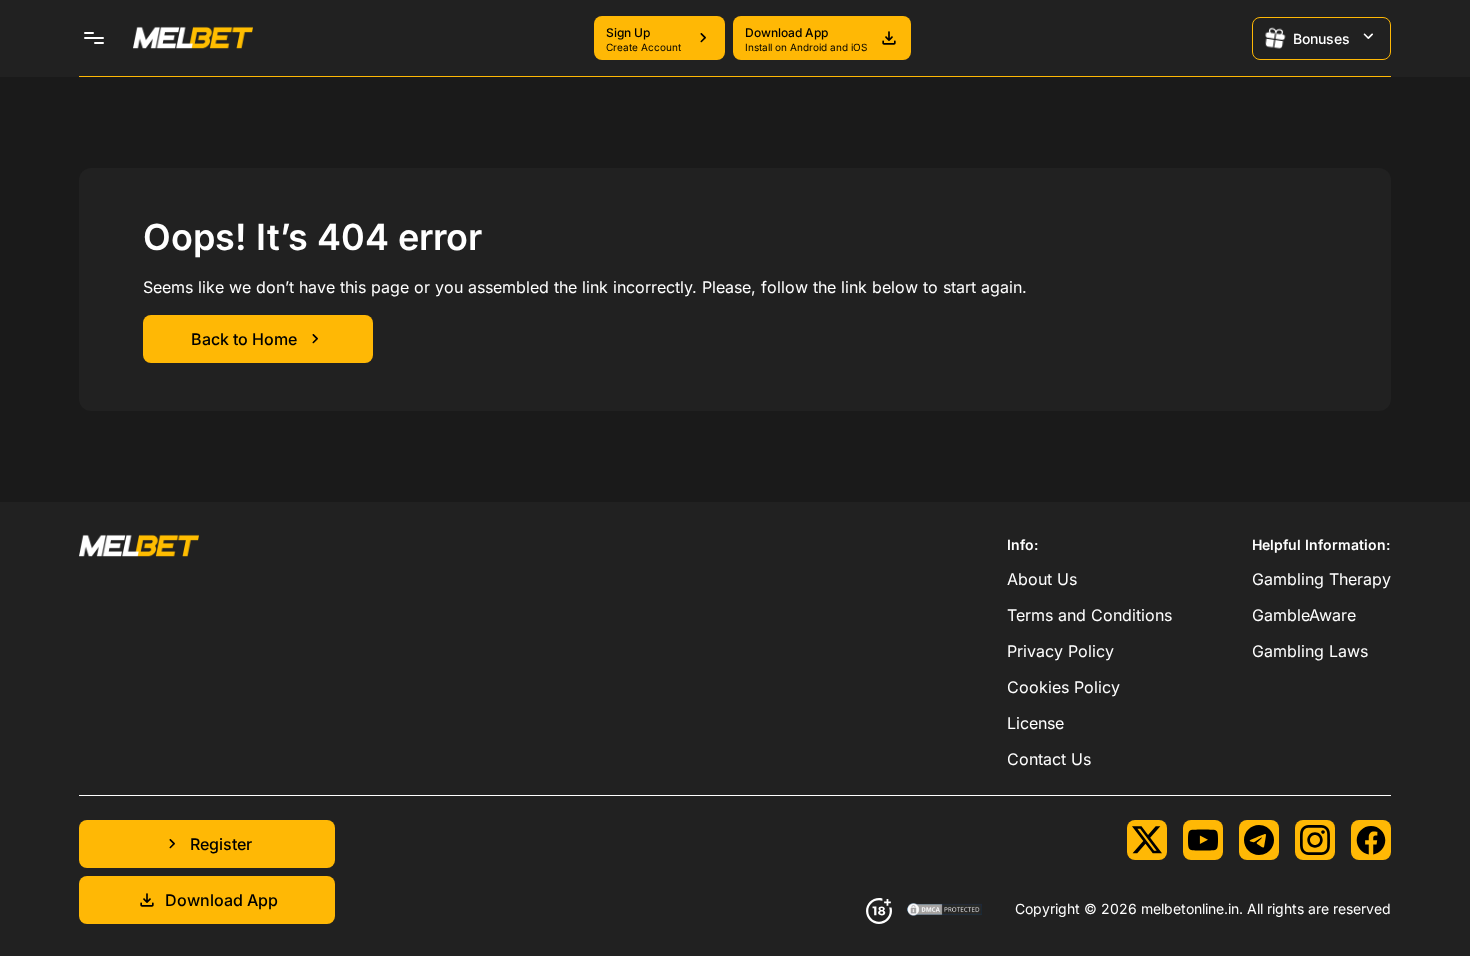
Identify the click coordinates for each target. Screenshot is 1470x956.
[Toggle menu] (94, 38)
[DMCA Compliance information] (945, 911)
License (1035, 723)
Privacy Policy (1060, 651)
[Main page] (193, 38)
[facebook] (1371, 840)
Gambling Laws (1310, 651)
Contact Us (1049, 759)
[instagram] (1315, 840)
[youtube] (1203, 840)
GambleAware (1304, 615)
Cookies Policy (1063, 687)
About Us (1042, 579)
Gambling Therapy (1321, 579)
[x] (1147, 840)
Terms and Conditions (1089, 615)
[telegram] (1259, 840)
